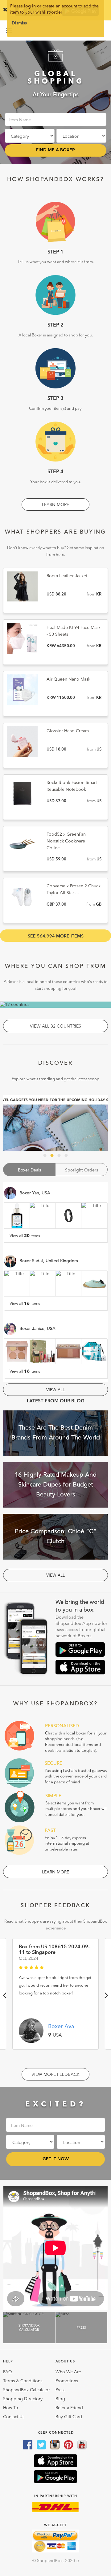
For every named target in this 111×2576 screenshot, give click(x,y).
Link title (55, 1123)
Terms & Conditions (23, 2381)
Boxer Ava (61, 2027)
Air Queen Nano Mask (68, 679)
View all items (25, 1236)
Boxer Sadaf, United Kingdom (49, 1261)
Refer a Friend (69, 2408)
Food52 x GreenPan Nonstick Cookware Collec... (66, 841)
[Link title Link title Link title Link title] (55, 1123)
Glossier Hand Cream (68, 731)
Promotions (67, 2381)
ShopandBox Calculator (27, 2390)
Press (60, 2390)
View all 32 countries (55, 1026)
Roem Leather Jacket (67, 576)
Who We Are (68, 2372)
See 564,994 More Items (56, 936)
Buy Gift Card (69, 2417)
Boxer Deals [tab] (29, 1170)
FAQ (8, 2372)
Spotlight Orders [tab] (82, 1170)
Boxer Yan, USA (35, 1193)
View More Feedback (55, 2075)
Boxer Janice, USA (37, 1329)
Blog (60, 2399)
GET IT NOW (56, 2159)
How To (11, 2408)
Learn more (55, 505)
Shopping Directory (23, 2399)
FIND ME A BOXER (55, 150)
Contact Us (14, 2417)
